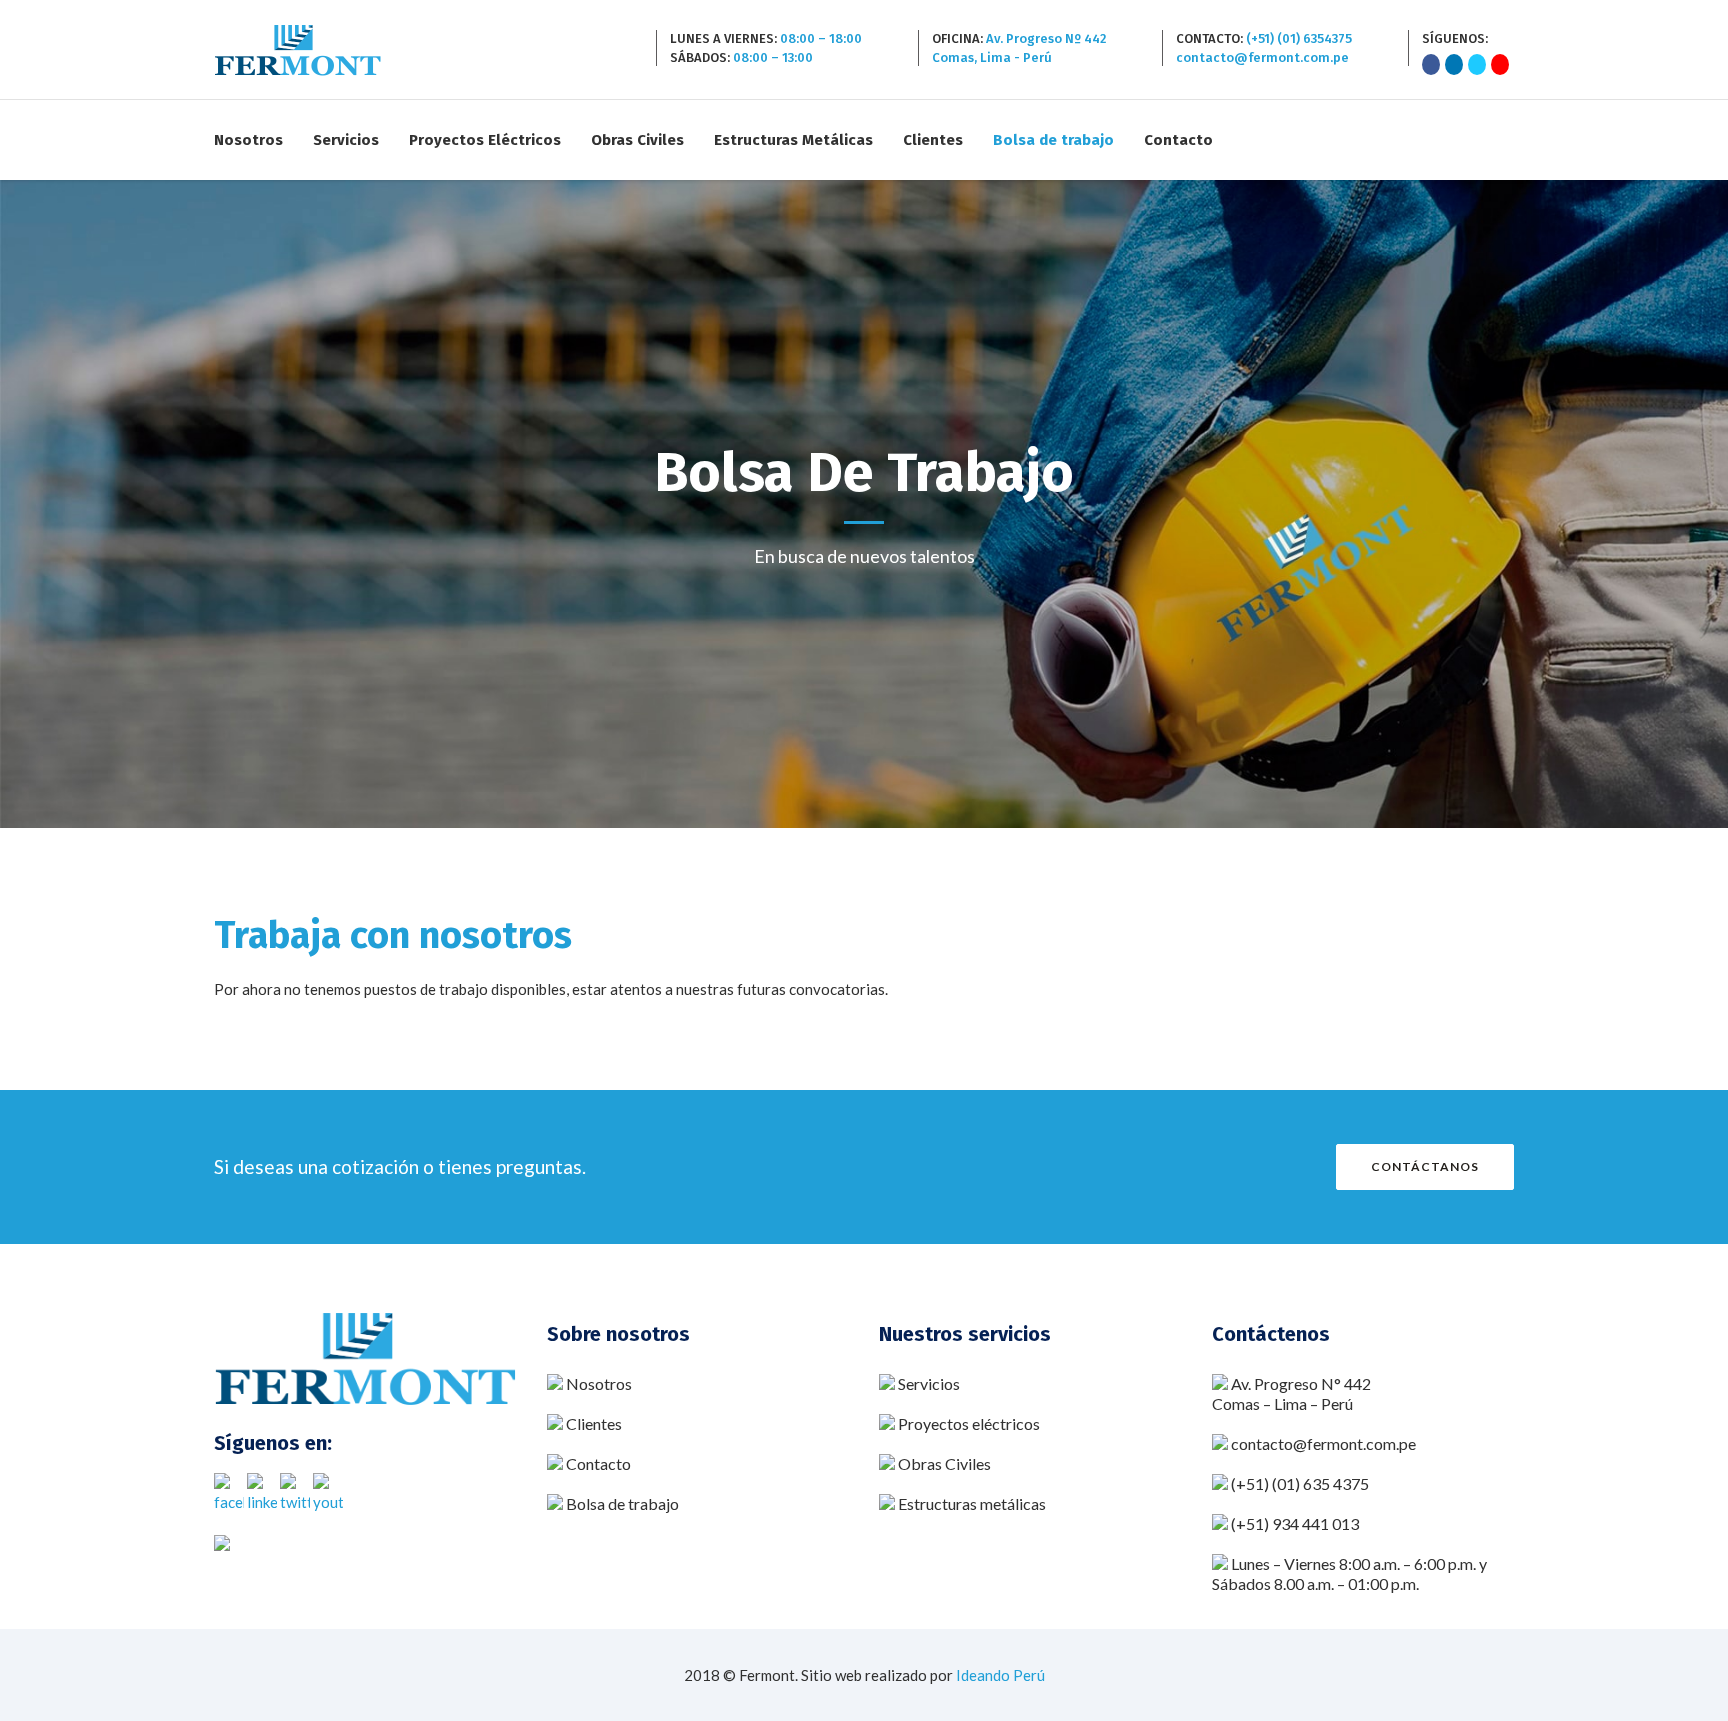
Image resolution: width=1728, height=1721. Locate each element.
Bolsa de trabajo (622, 1503)
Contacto (597, 1463)
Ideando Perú (1000, 1675)
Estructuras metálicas (972, 1503)
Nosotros (599, 1383)
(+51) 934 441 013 (1295, 1523)
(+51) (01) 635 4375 (1300, 1483)
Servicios (929, 1383)
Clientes (594, 1423)
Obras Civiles (943, 1463)
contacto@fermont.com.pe (1323, 1443)
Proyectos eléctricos (969, 1423)
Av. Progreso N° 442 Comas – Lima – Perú (1291, 1393)
